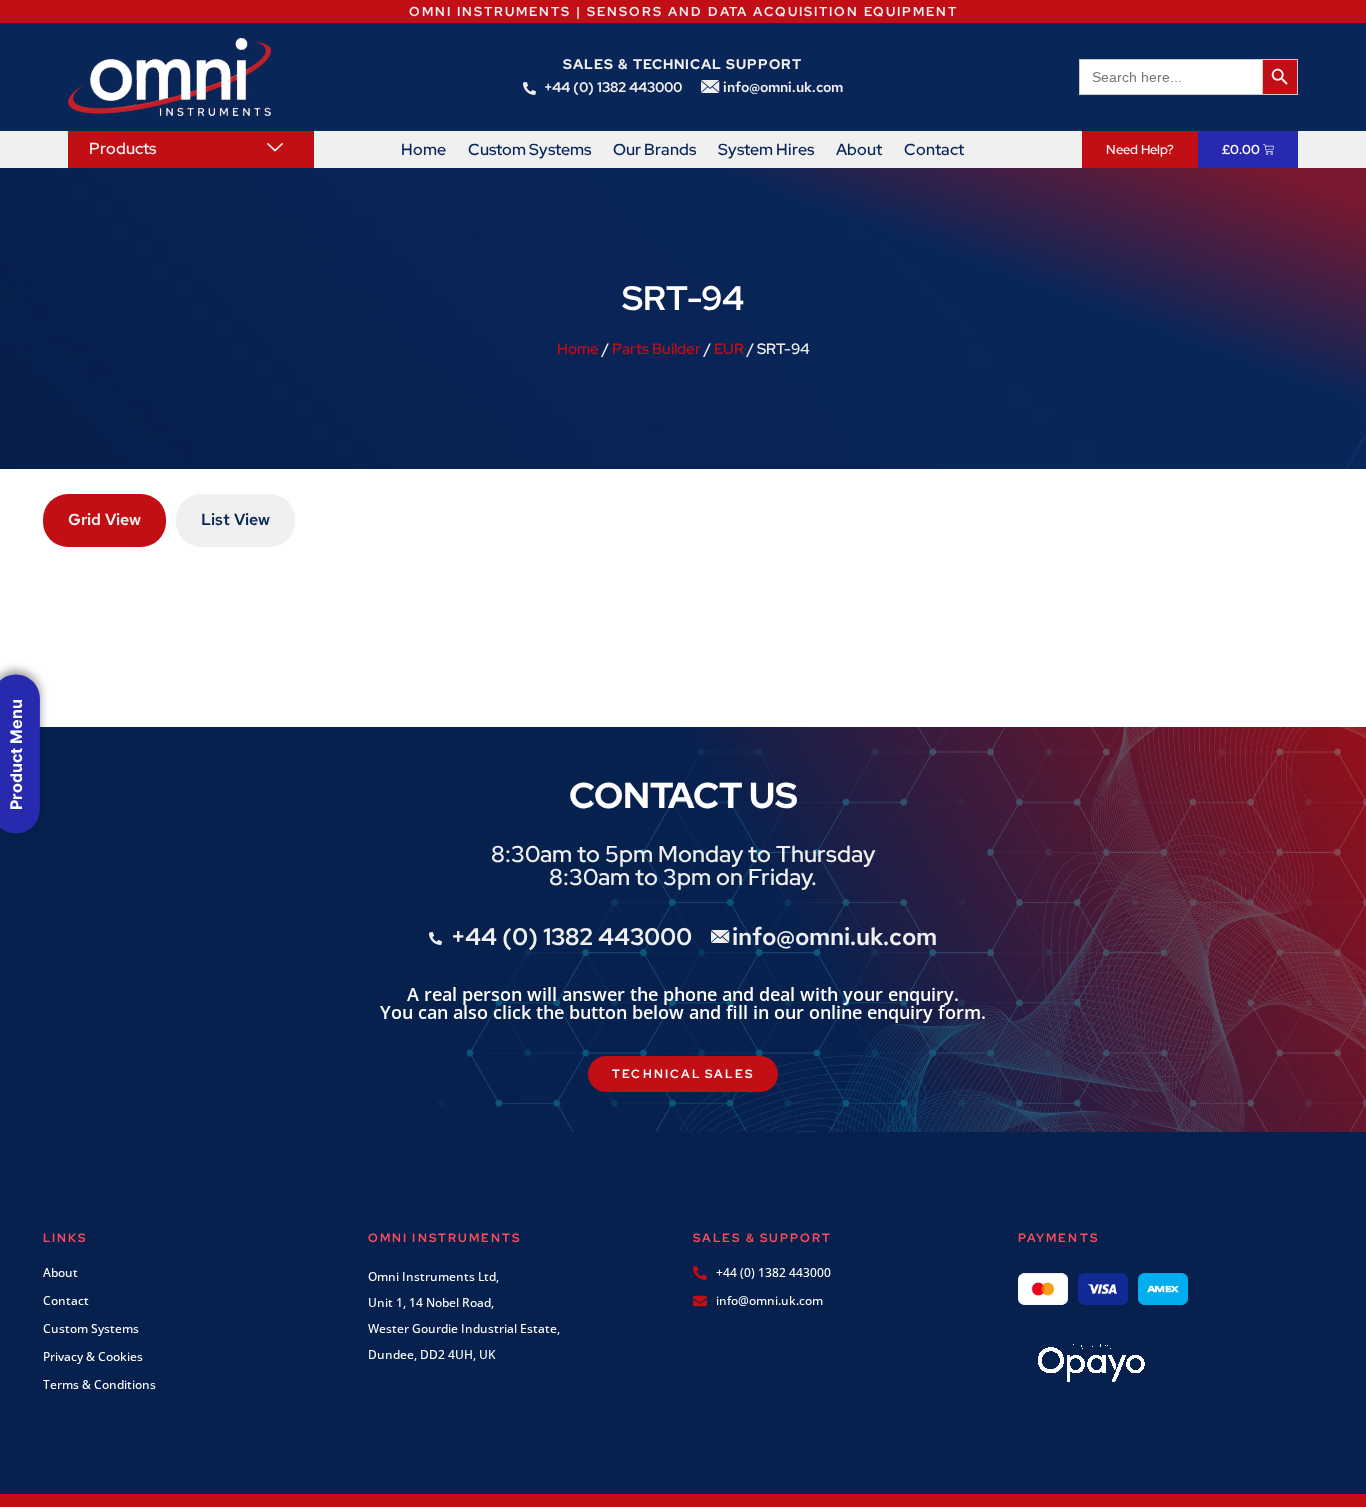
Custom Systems (529, 150)
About (859, 150)
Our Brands (654, 150)
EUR (729, 348)
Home (423, 150)
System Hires (766, 150)
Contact (934, 150)
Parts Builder (656, 348)
